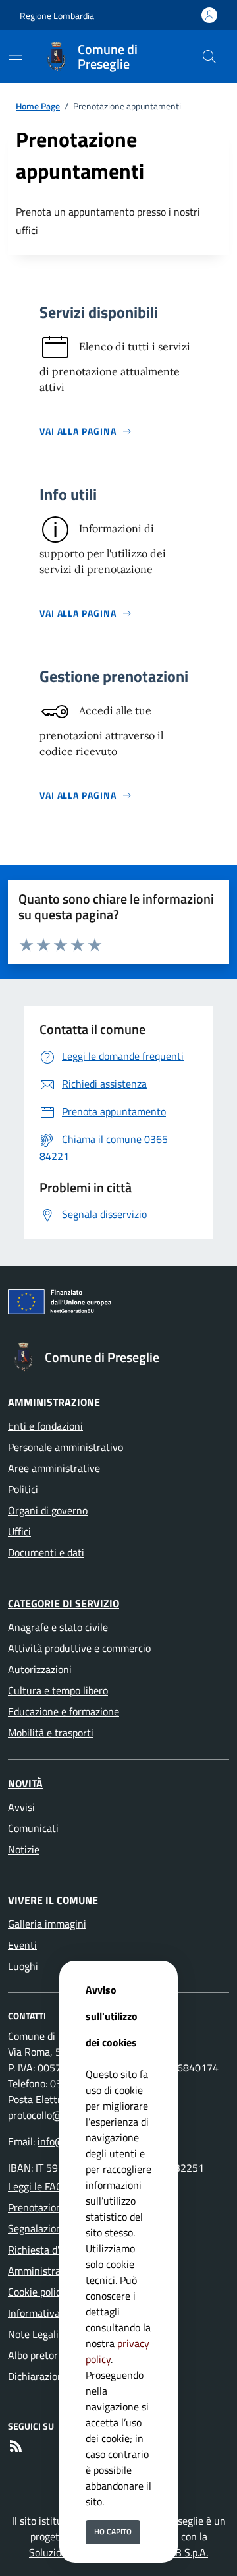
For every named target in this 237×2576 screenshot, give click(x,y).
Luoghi (23, 1966)
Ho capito (113, 2531)
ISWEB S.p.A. (180, 2552)
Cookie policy (37, 2292)
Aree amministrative (54, 1468)
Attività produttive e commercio (79, 1648)
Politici (23, 1489)
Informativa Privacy (52, 2313)
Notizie (24, 1849)
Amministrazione (54, 1402)
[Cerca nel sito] (209, 57)
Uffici (19, 1531)
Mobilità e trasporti (51, 1733)
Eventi (22, 1945)
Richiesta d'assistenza (57, 2250)
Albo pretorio (37, 2355)
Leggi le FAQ (36, 2186)
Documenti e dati (46, 1552)
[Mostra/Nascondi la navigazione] (16, 55)
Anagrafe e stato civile (58, 1627)
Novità (25, 1783)
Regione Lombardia (57, 15)
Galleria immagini (47, 1924)
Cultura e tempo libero (58, 1690)
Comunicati (33, 1828)
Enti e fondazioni (45, 1426)
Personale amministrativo (66, 1447)
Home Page (38, 106)
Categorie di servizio (64, 1603)
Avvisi (21, 1807)
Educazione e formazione (64, 1711)
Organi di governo (48, 1510)
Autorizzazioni (40, 1669)
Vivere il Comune (53, 1900)
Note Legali (33, 2334)
